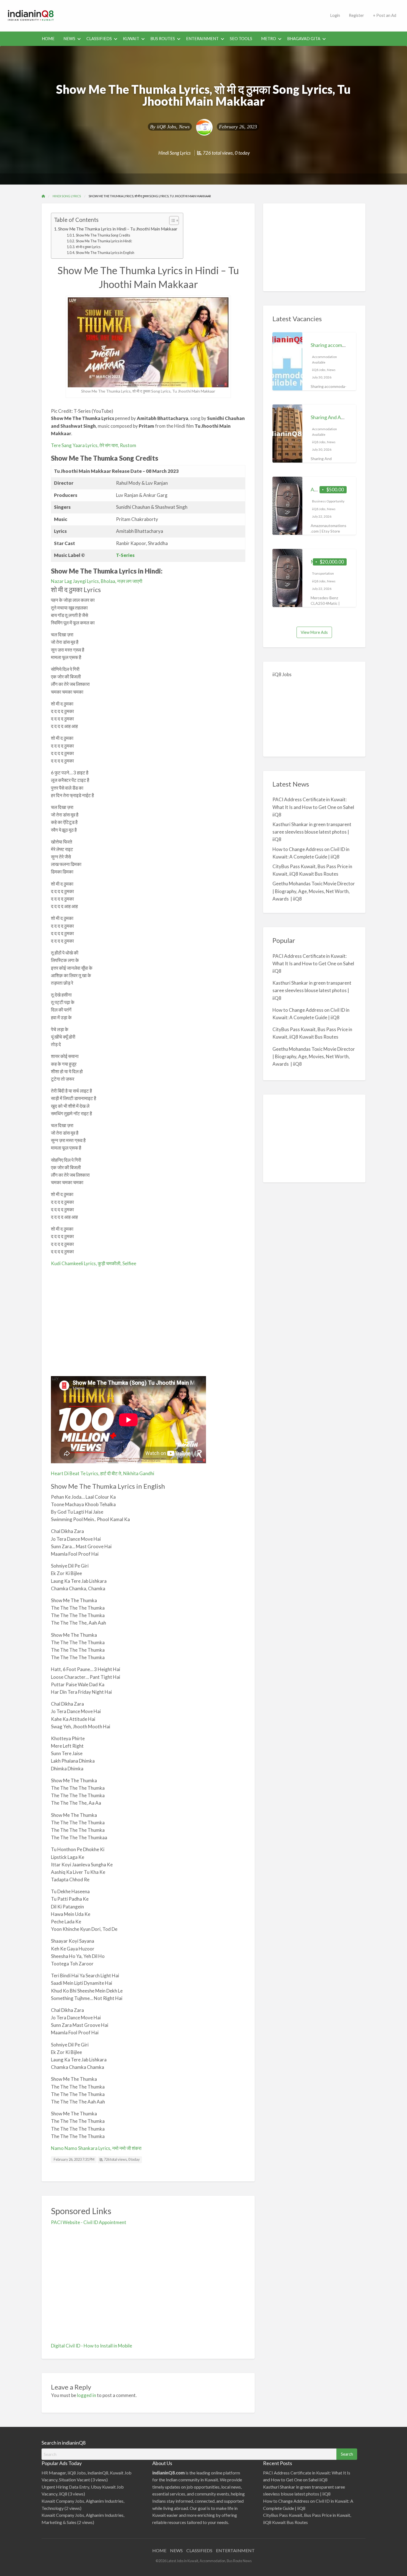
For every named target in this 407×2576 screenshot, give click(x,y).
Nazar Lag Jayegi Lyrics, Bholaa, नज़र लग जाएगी (97, 581)
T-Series (125, 555)
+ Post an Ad (385, 15)
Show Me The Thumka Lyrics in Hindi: (104, 241)
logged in (87, 2395)
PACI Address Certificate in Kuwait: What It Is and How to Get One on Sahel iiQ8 (313, 807)
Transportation (323, 573)
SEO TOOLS (241, 39)
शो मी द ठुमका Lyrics (88, 247)
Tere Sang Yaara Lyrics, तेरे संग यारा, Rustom (94, 445)
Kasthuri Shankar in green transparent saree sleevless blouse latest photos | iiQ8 (312, 832)
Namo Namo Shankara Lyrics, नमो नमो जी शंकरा (96, 2148)
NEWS (69, 39)
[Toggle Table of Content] (171, 220)
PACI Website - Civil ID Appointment (89, 2222)
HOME (48, 39)
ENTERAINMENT (202, 39)
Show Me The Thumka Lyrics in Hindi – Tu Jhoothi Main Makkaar (118, 229)
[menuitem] (335, 16)
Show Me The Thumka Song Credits (103, 235)
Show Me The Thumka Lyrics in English (105, 253)
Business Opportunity (328, 501)
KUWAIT (131, 39)
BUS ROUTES (163, 39)
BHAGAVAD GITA (304, 39)
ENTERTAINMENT (235, 2550)
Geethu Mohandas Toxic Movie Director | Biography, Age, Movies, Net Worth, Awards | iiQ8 (314, 891)
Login (335, 15)
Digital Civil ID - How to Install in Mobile (92, 2346)
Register (356, 15)
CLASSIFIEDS (99, 39)
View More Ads (314, 632)
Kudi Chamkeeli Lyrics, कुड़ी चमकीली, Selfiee (94, 1263)
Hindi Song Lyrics (175, 153)
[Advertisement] (194, 15)
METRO (269, 39)
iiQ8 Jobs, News (173, 127)
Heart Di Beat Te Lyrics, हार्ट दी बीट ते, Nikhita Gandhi (103, 1473)
